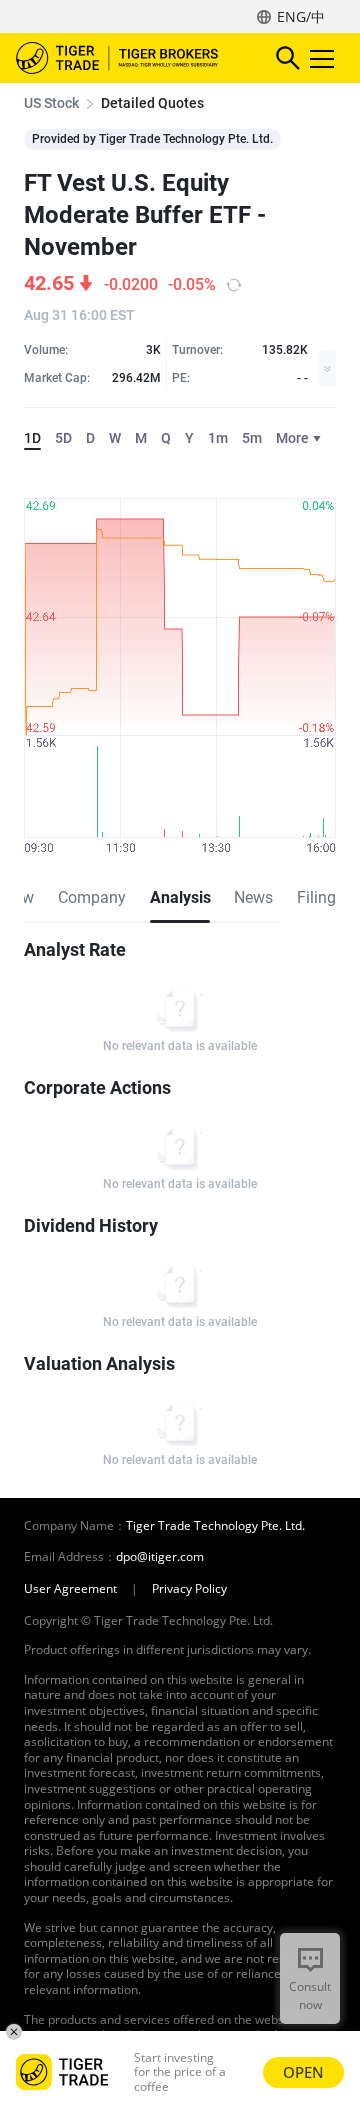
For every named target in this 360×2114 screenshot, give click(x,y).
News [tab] (253, 897)
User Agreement (70, 1589)
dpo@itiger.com (160, 1557)
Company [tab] (92, 897)
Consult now (310, 1995)
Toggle (324, 58)
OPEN (303, 2072)
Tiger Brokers (131, 58)
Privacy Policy (189, 1589)
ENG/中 (301, 16)
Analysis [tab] (180, 897)
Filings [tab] (320, 897)
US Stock (51, 103)
